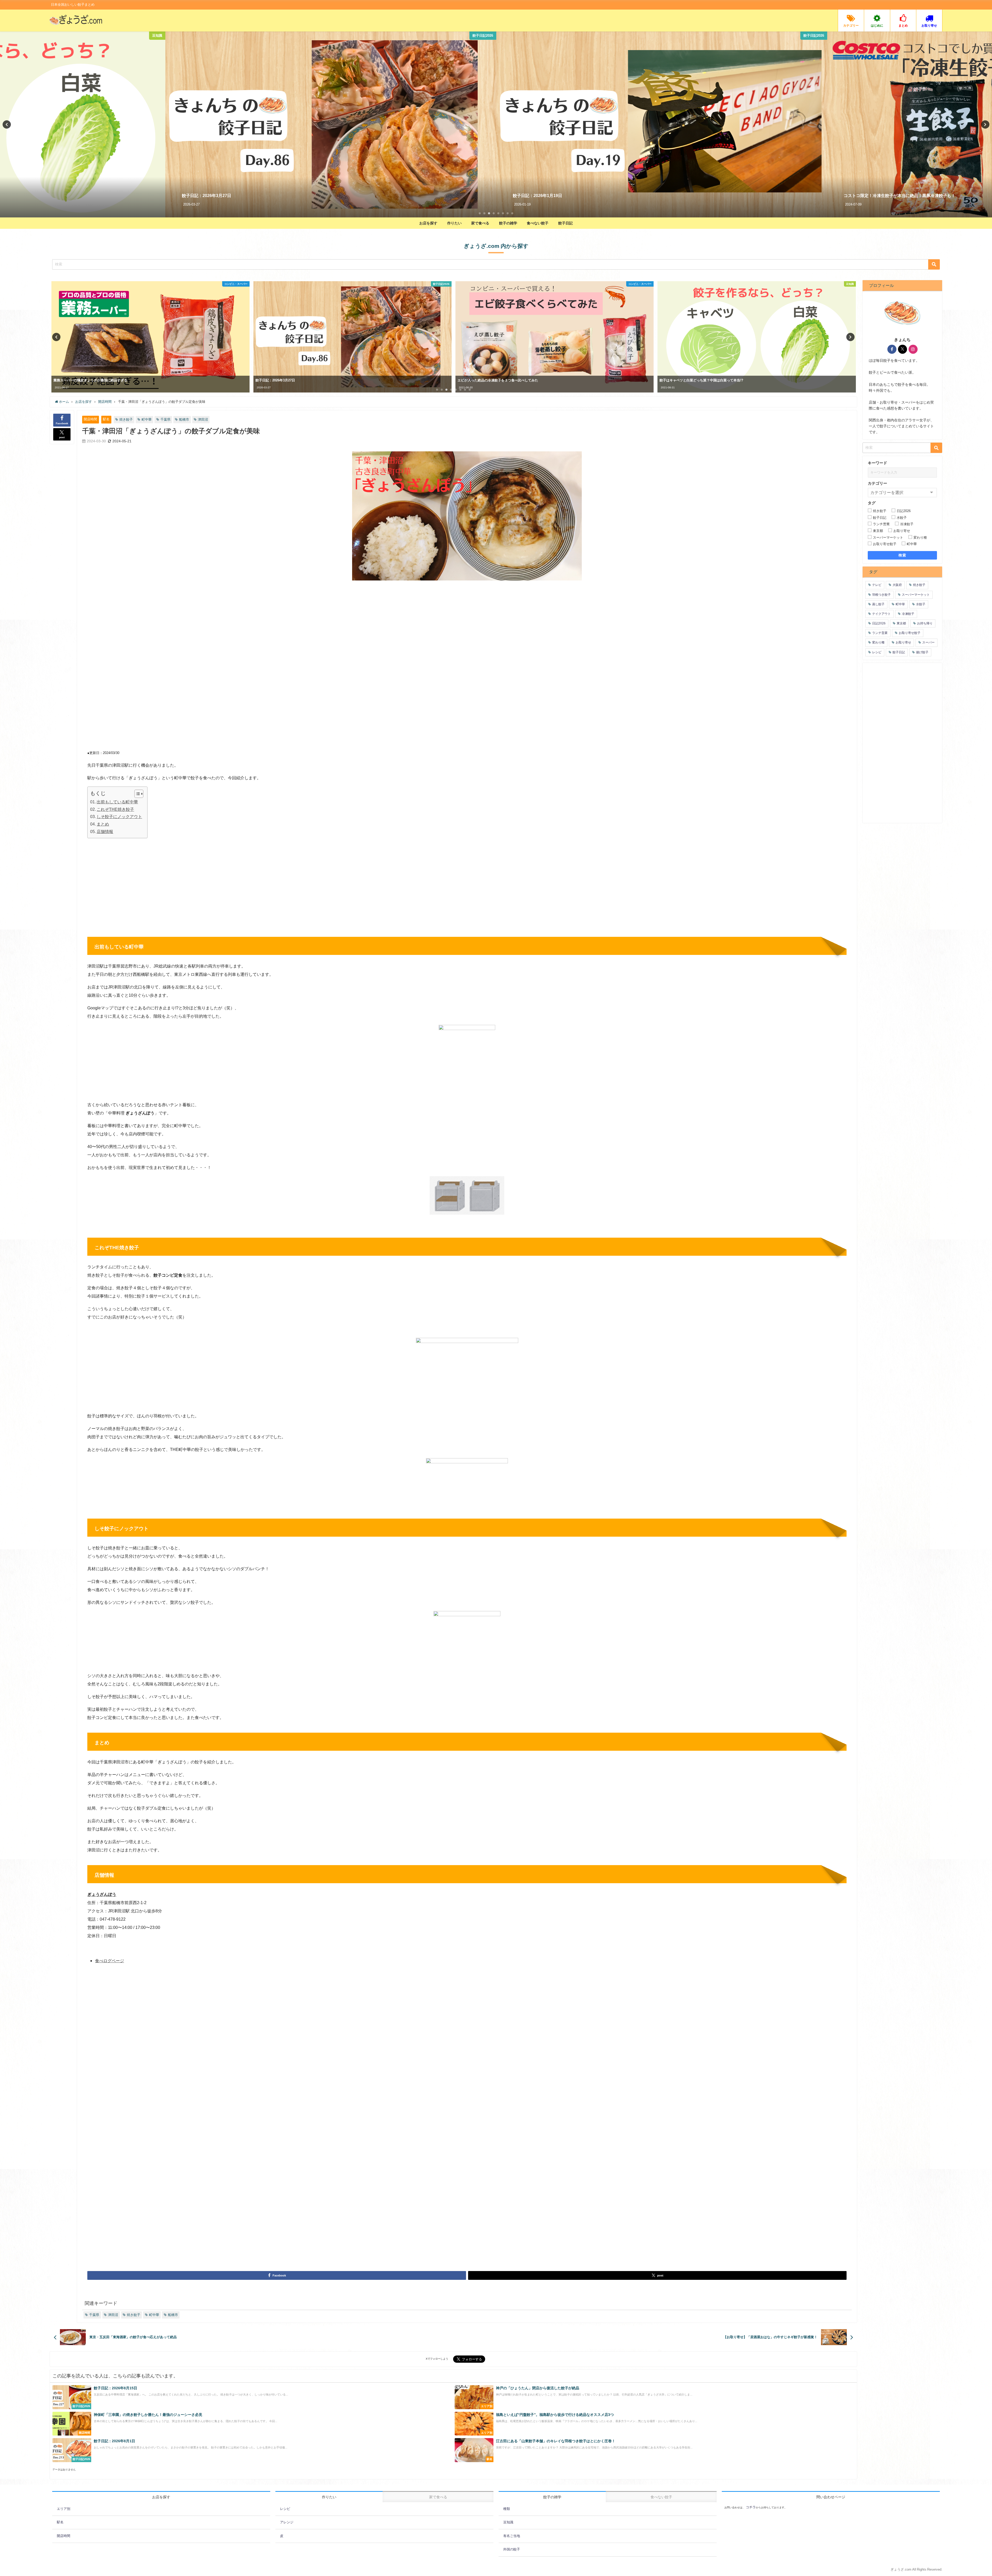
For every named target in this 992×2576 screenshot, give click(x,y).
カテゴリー (877, 483)
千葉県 (165, 419)
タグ (872, 503)
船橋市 (184, 419)
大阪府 (897, 585)
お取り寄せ (903, 642)
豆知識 (508, 2522)
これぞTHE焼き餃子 (115, 809)
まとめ (103, 824)
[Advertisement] (277, 623)
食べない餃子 (538, 223)
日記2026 (879, 623)
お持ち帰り (925, 623)
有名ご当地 (512, 2536)
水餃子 (921, 604)
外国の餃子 (512, 2549)
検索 (902, 555)
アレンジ (287, 2522)
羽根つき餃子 (881, 595)
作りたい (454, 223)
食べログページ (110, 1961)
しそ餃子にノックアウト (119, 816)
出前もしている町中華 (117, 802)
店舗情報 (105, 831)
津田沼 (203, 419)
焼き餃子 (126, 419)
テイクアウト (881, 614)
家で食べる (480, 223)
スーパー (928, 642)
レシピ (877, 652)
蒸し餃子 (878, 604)
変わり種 (878, 642)
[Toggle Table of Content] (136, 794)
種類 (507, 2509)
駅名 (106, 419)
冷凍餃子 (908, 614)
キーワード (877, 463)
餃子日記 (565, 223)
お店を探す (428, 223)
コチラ (750, 2507)
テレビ (877, 585)
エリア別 (64, 2509)
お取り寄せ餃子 (910, 633)
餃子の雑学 (508, 223)
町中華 (147, 419)
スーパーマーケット (916, 595)
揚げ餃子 (922, 652)
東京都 (901, 623)
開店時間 (90, 419)
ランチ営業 (880, 633)
